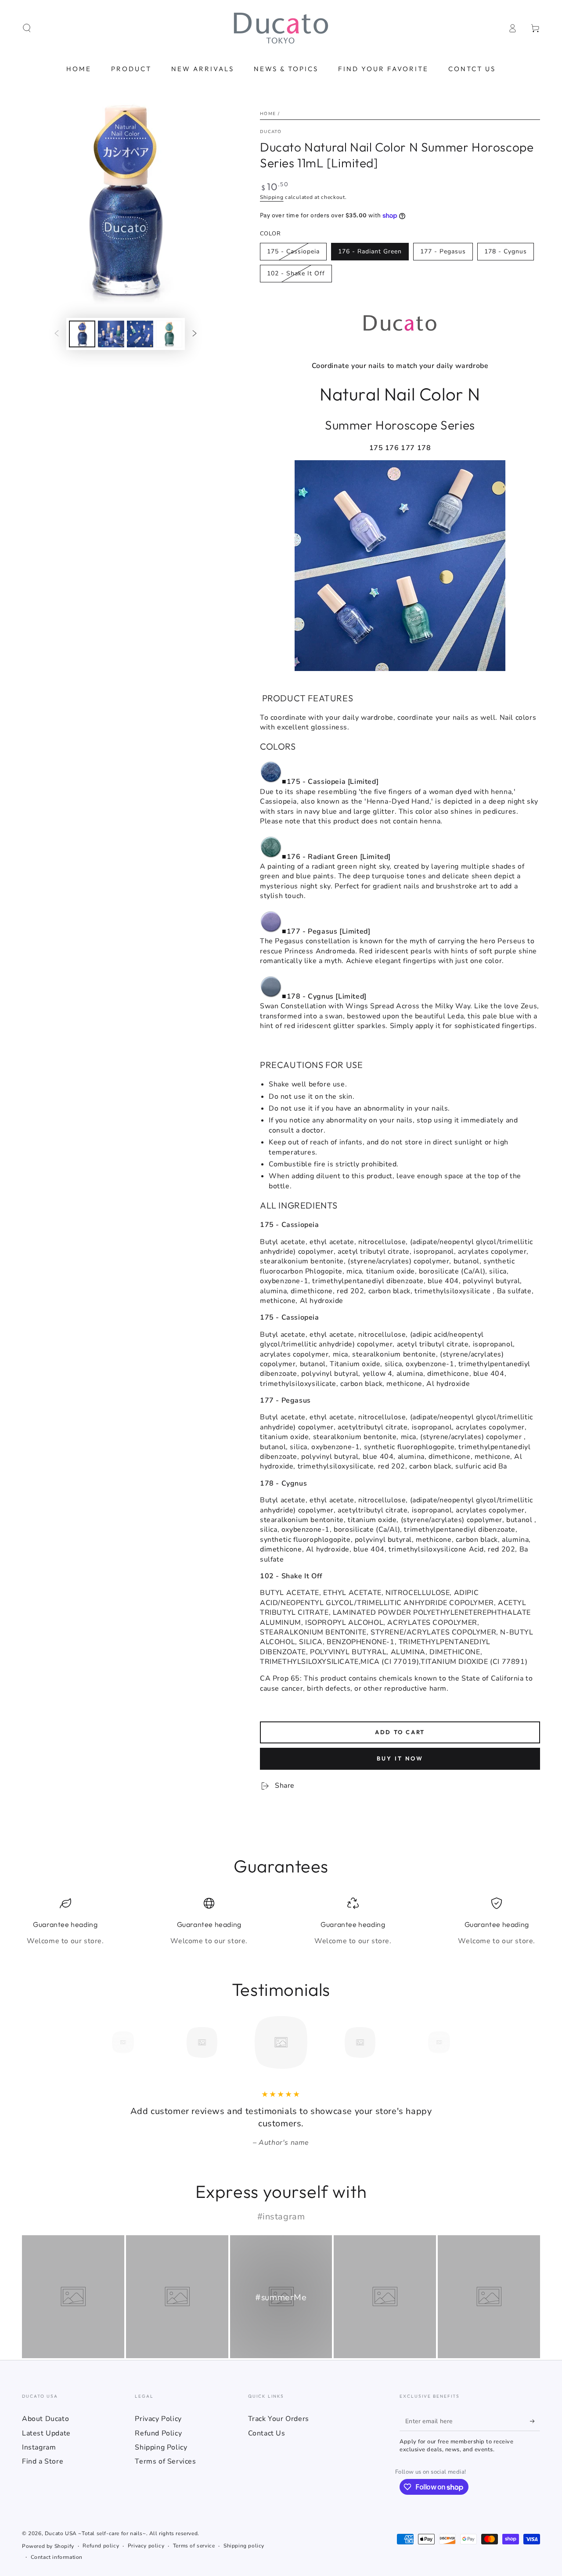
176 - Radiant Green (370, 251)
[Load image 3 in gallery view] (140, 334)
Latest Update (46, 2433)
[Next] (459, 2042)
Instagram (39, 2447)
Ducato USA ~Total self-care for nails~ (95, 2533)
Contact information (57, 2557)
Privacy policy (146, 2546)
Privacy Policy (158, 2419)
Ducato (271, 132)
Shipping (272, 197)
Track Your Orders (279, 2419)
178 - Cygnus (506, 251)
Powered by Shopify (48, 2546)
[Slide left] (57, 334)
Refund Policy (158, 2433)
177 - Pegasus (443, 251)
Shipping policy (244, 2546)
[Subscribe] (535, 2421)
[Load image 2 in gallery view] (111, 334)
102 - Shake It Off (296, 273)
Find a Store (43, 2461)
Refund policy (101, 2546)
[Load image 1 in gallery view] (82, 334)
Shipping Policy (161, 2447)
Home (268, 114)
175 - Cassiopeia (293, 251)
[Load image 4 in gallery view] (169, 334)
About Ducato (45, 2419)
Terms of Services (165, 2461)
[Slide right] (195, 334)
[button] (27, 28)
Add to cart (400, 1732)
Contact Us (267, 2433)
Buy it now (400, 1758)
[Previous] (103, 2042)
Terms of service (194, 2546)
